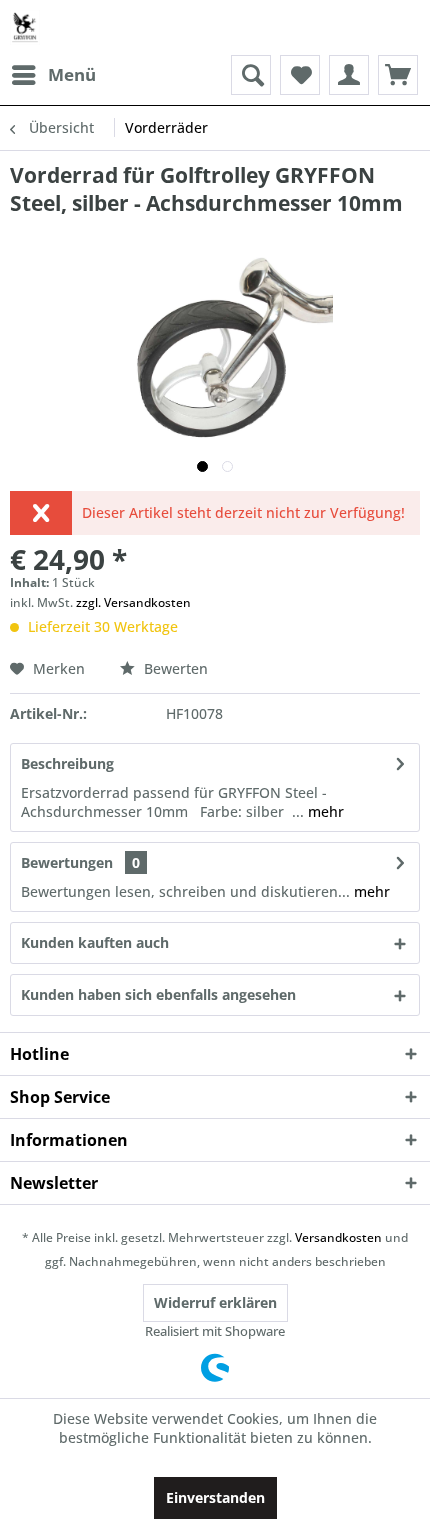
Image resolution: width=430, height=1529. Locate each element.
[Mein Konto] (349, 75)
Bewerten (174, 668)
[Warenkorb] (398, 75)
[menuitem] (53, 75)
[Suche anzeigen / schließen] (251, 75)
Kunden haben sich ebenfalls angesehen (158, 994)
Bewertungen (67, 862)
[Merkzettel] (300, 75)
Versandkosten (338, 1237)
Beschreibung (67, 763)
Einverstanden (215, 1497)
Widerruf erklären (215, 1302)
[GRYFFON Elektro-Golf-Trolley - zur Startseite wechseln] (25, 27)
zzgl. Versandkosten (133, 602)
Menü (72, 74)
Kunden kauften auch (95, 942)
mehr (324, 811)
